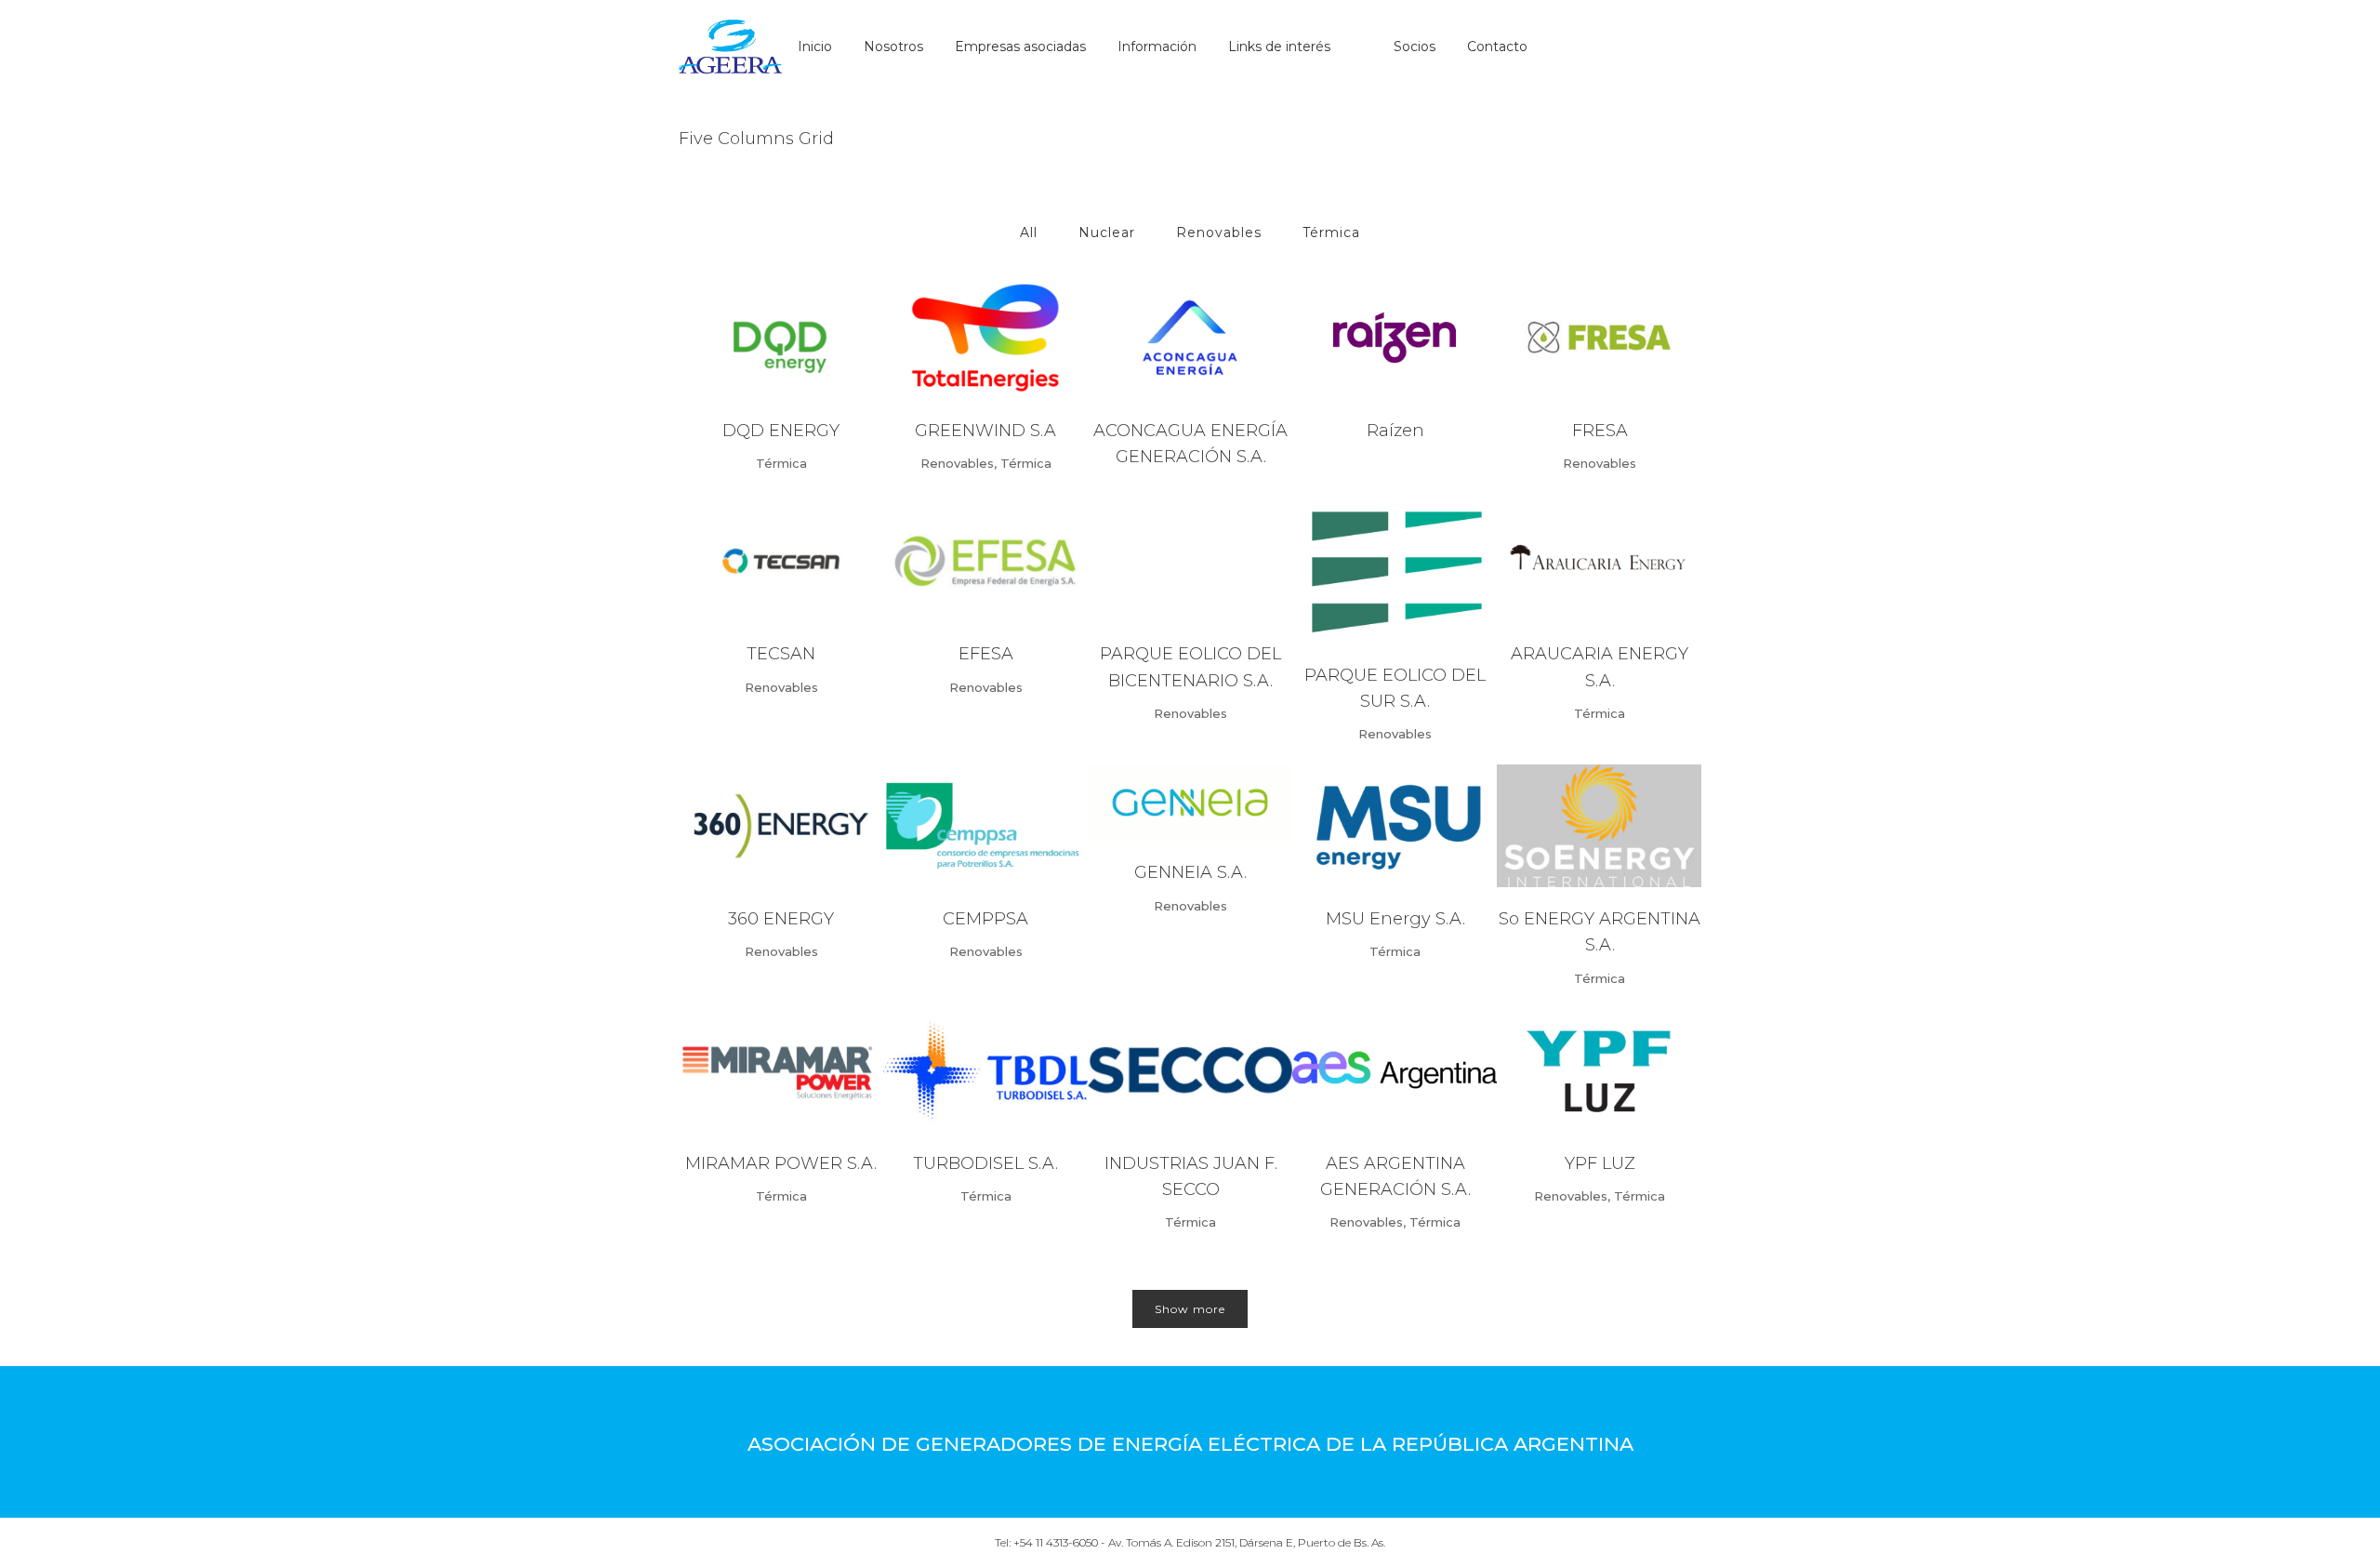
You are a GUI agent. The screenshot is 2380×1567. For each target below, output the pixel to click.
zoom (746, 335)
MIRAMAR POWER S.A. (781, 1163)
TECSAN (781, 654)
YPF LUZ (1600, 1163)
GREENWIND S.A (985, 431)
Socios (1415, 46)
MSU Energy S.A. (1395, 919)
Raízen (1395, 431)
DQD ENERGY (781, 431)
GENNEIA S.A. (1190, 872)
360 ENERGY (781, 919)
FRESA (1600, 431)
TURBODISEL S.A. (985, 1163)
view (818, 335)
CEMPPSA (985, 919)
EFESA (986, 654)
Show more (1190, 1309)
